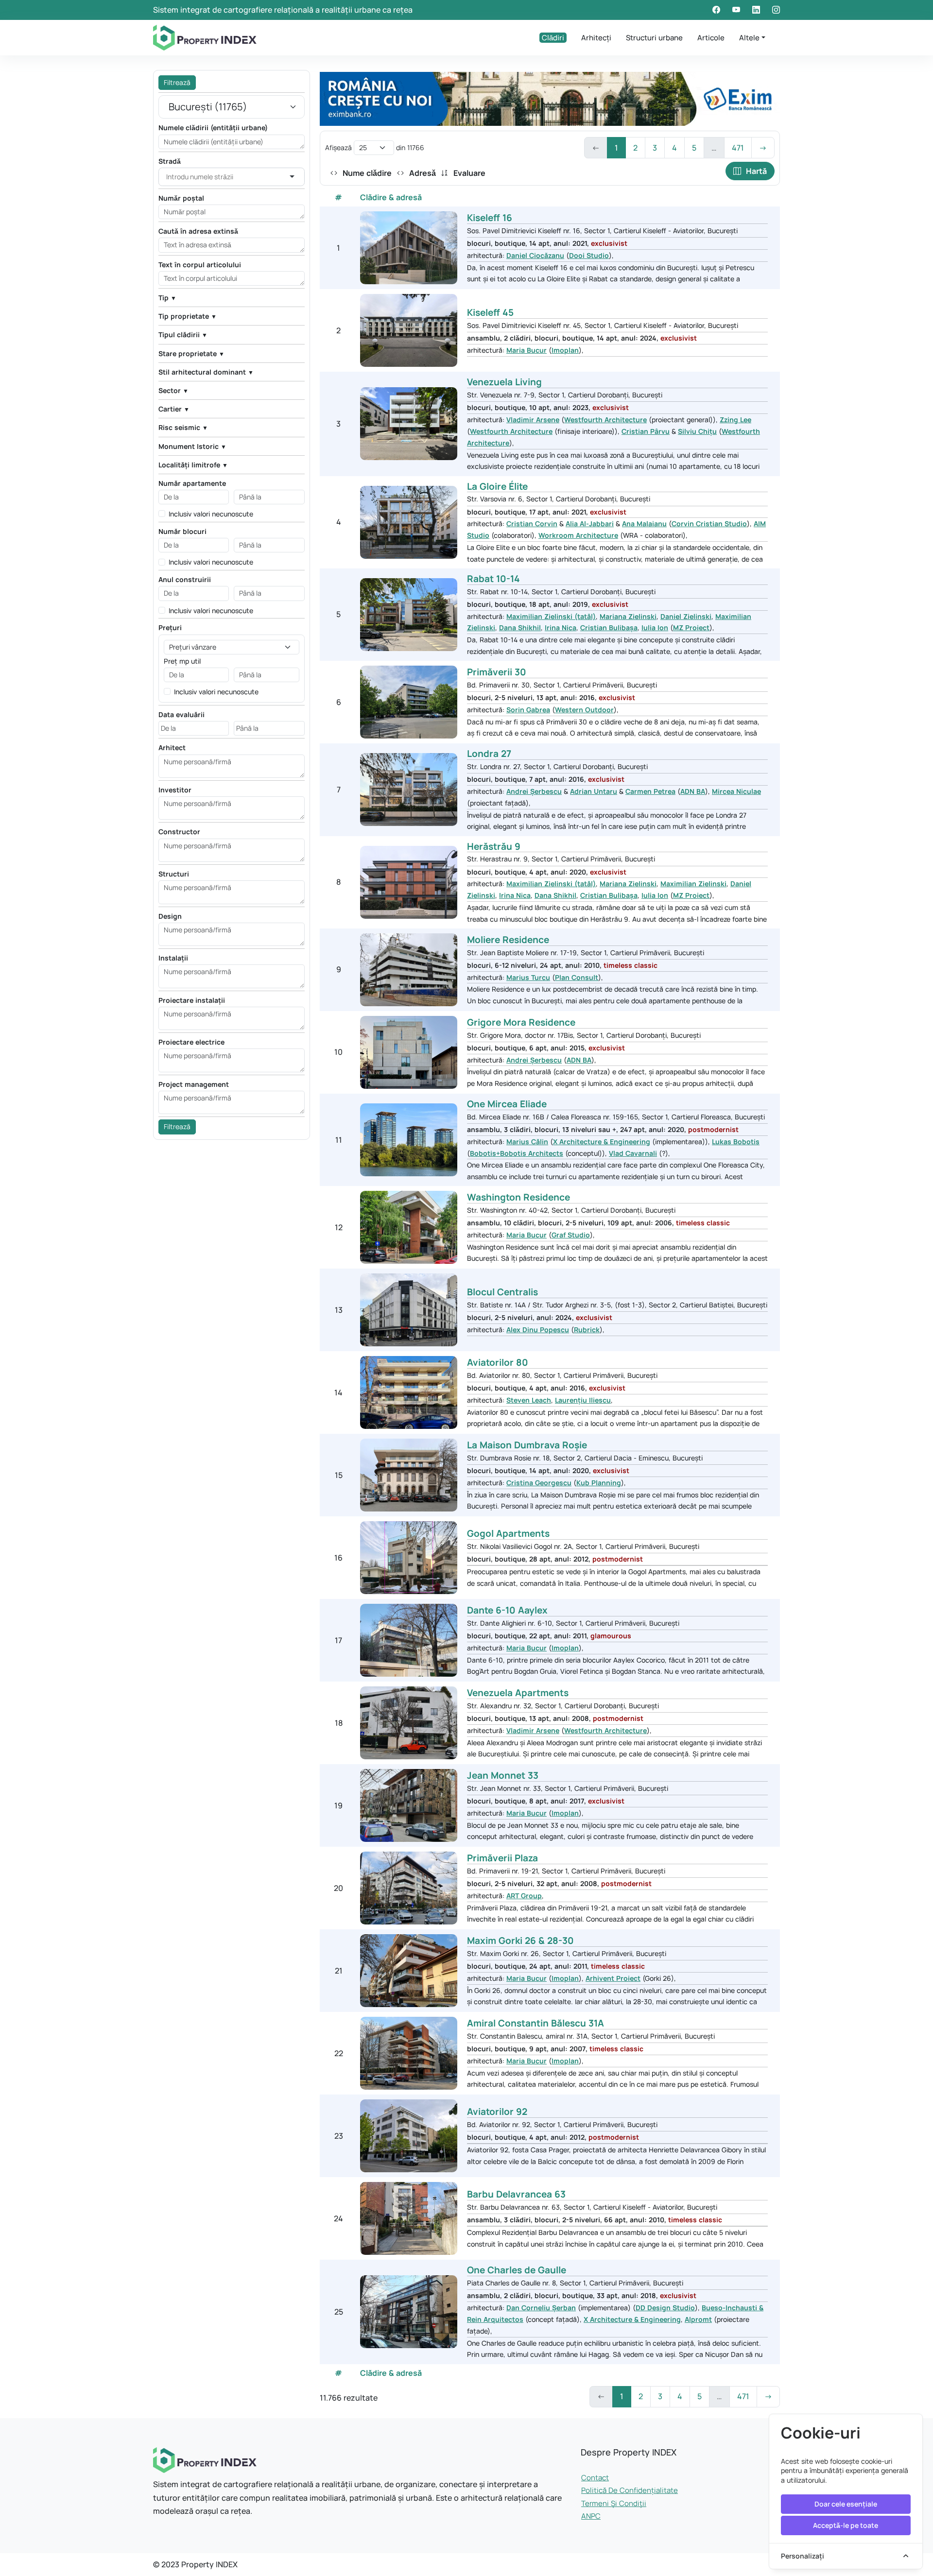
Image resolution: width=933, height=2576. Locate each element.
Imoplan (565, 350)
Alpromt (698, 2319)
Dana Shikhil (520, 627)
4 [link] (674, 148)
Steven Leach (529, 1400)
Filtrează (177, 82)
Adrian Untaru (594, 791)
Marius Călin (527, 1142)
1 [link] (616, 148)
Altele (749, 38)
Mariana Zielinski (628, 616)
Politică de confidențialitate (630, 2490)
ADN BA (693, 791)
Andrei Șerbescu (534, 791)
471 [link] (738, 148)
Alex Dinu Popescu (538, 1330)
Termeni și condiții (614, 2503)
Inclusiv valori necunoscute (211, 514)
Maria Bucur (527, 350)
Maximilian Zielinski (693, 884)
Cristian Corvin (532, 524)
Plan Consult (577, 977)
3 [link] (655, 148)
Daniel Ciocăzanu (535, 255)
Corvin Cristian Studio (709, 524)
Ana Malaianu (644, 524)
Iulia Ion (655, 627)
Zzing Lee (735, 420)
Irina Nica (561, 627)
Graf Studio (571, 1235)
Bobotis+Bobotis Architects (517, 1153)
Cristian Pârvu (646, 431)
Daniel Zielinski (686, 616)
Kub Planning (599, 1483)
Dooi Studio (589, 255)
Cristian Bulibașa (609, 627)
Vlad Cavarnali (633, 1153)
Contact (595, 2478)
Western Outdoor (584, 710)
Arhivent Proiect (613, 1978)
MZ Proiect (691, 627)
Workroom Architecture (578, 535)
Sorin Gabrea (528, 710)
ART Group (524, 1896)
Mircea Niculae (736, 791)
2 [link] (635, 148)
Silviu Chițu (697, 431)
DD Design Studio (665, 2308)
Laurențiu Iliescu (583, 1400)
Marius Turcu (528, 977)
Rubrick (587, 1330)
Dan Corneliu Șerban (541, 2308)
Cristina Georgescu (539, 1483)
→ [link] (763, 148)
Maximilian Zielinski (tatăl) (551, 616)
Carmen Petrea (650, 791)
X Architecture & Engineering (602, 1142)
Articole (711, 38)
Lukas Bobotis (736, 1142)
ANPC (591, 2516)
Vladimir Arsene (533, 420)
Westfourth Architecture (605, 420)
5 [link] (694, 148)
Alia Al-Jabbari (590, 524)
